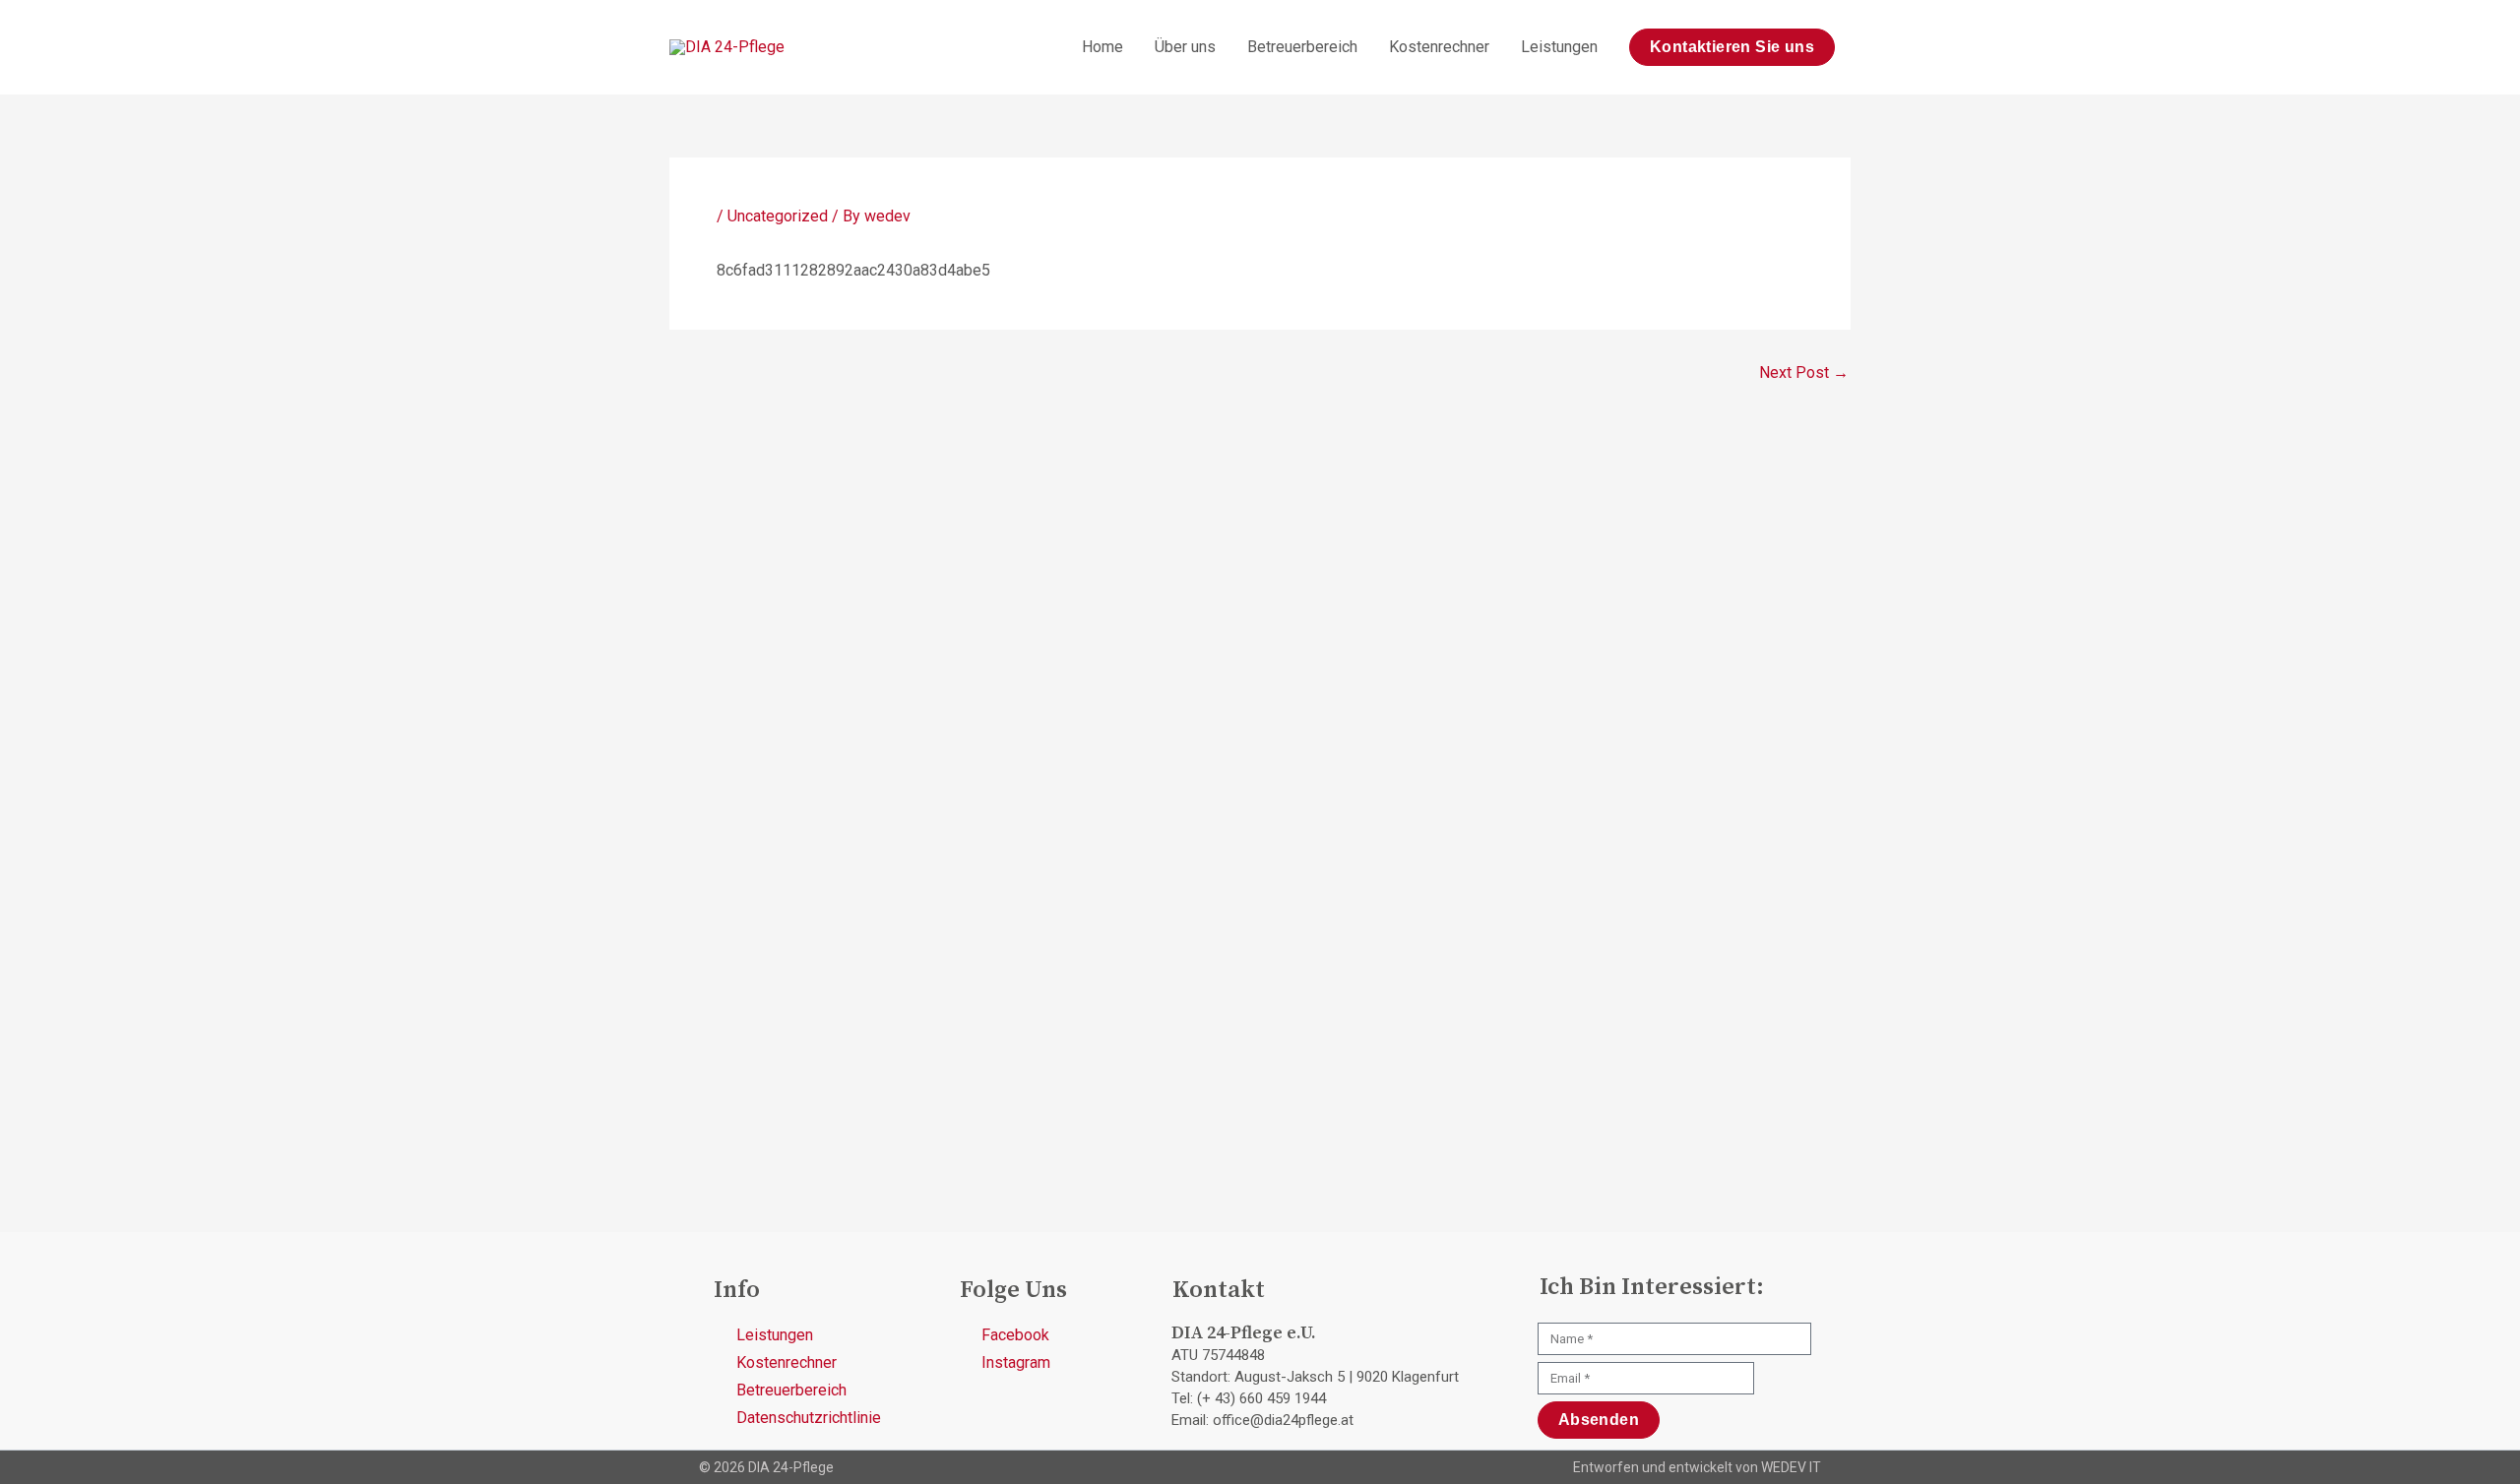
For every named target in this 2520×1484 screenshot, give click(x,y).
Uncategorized (778, 216)
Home (1102, 47)
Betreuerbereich (1302, 47)
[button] (1732, 47)
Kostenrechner (1439, 47)
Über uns (1185, 47)
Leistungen (1559, 47)
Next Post (1804, 373)
